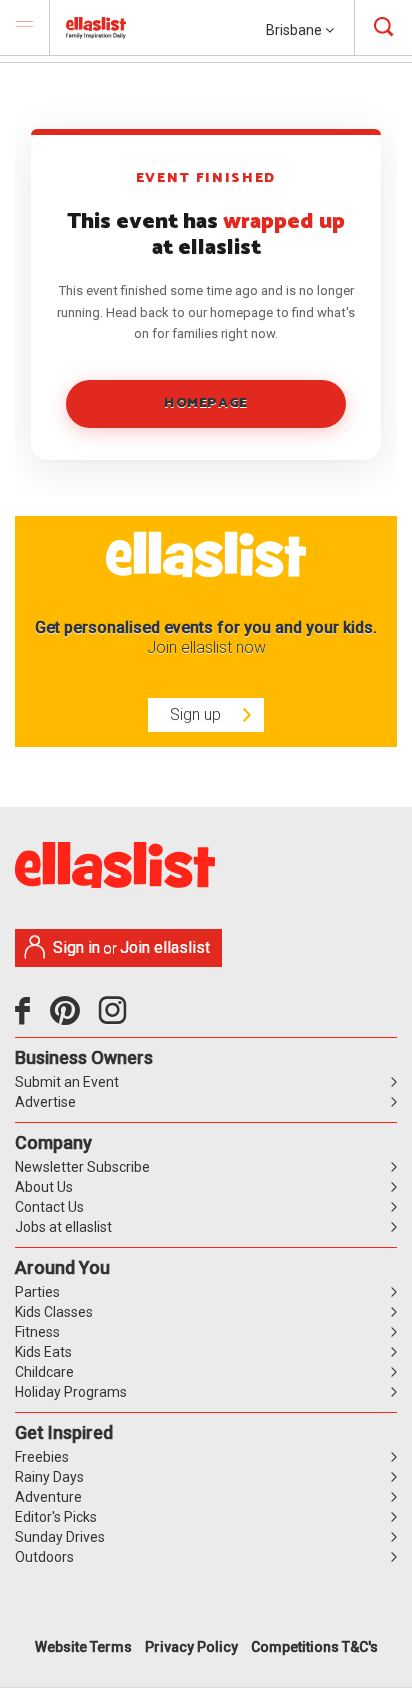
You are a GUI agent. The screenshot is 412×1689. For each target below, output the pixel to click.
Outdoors (44, 1557)
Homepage (205, 403)
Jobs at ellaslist (63, 1227)
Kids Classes (54, 1312)
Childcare (44, 1372)
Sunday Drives (60, 1537)
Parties (37, 1292)
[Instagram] (116, 1018)
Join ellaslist (165, 947)
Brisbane (295, 30)
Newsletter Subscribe (82, 1167)
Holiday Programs (71, 1392)
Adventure (48, 1497)
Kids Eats (43, 1352)
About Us (44, 1187)
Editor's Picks (56, 1517)
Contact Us (49, 1207)
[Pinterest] (72, 1018)
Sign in (76, 947)
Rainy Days (49, 1477)
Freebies (42, 1457)
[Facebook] (27, 1018)
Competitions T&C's (314, 1647)
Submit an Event (67, 1082)
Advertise (45, 1102)
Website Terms (83, 1647)
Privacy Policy (191, 1647)
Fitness (37, 1332)
